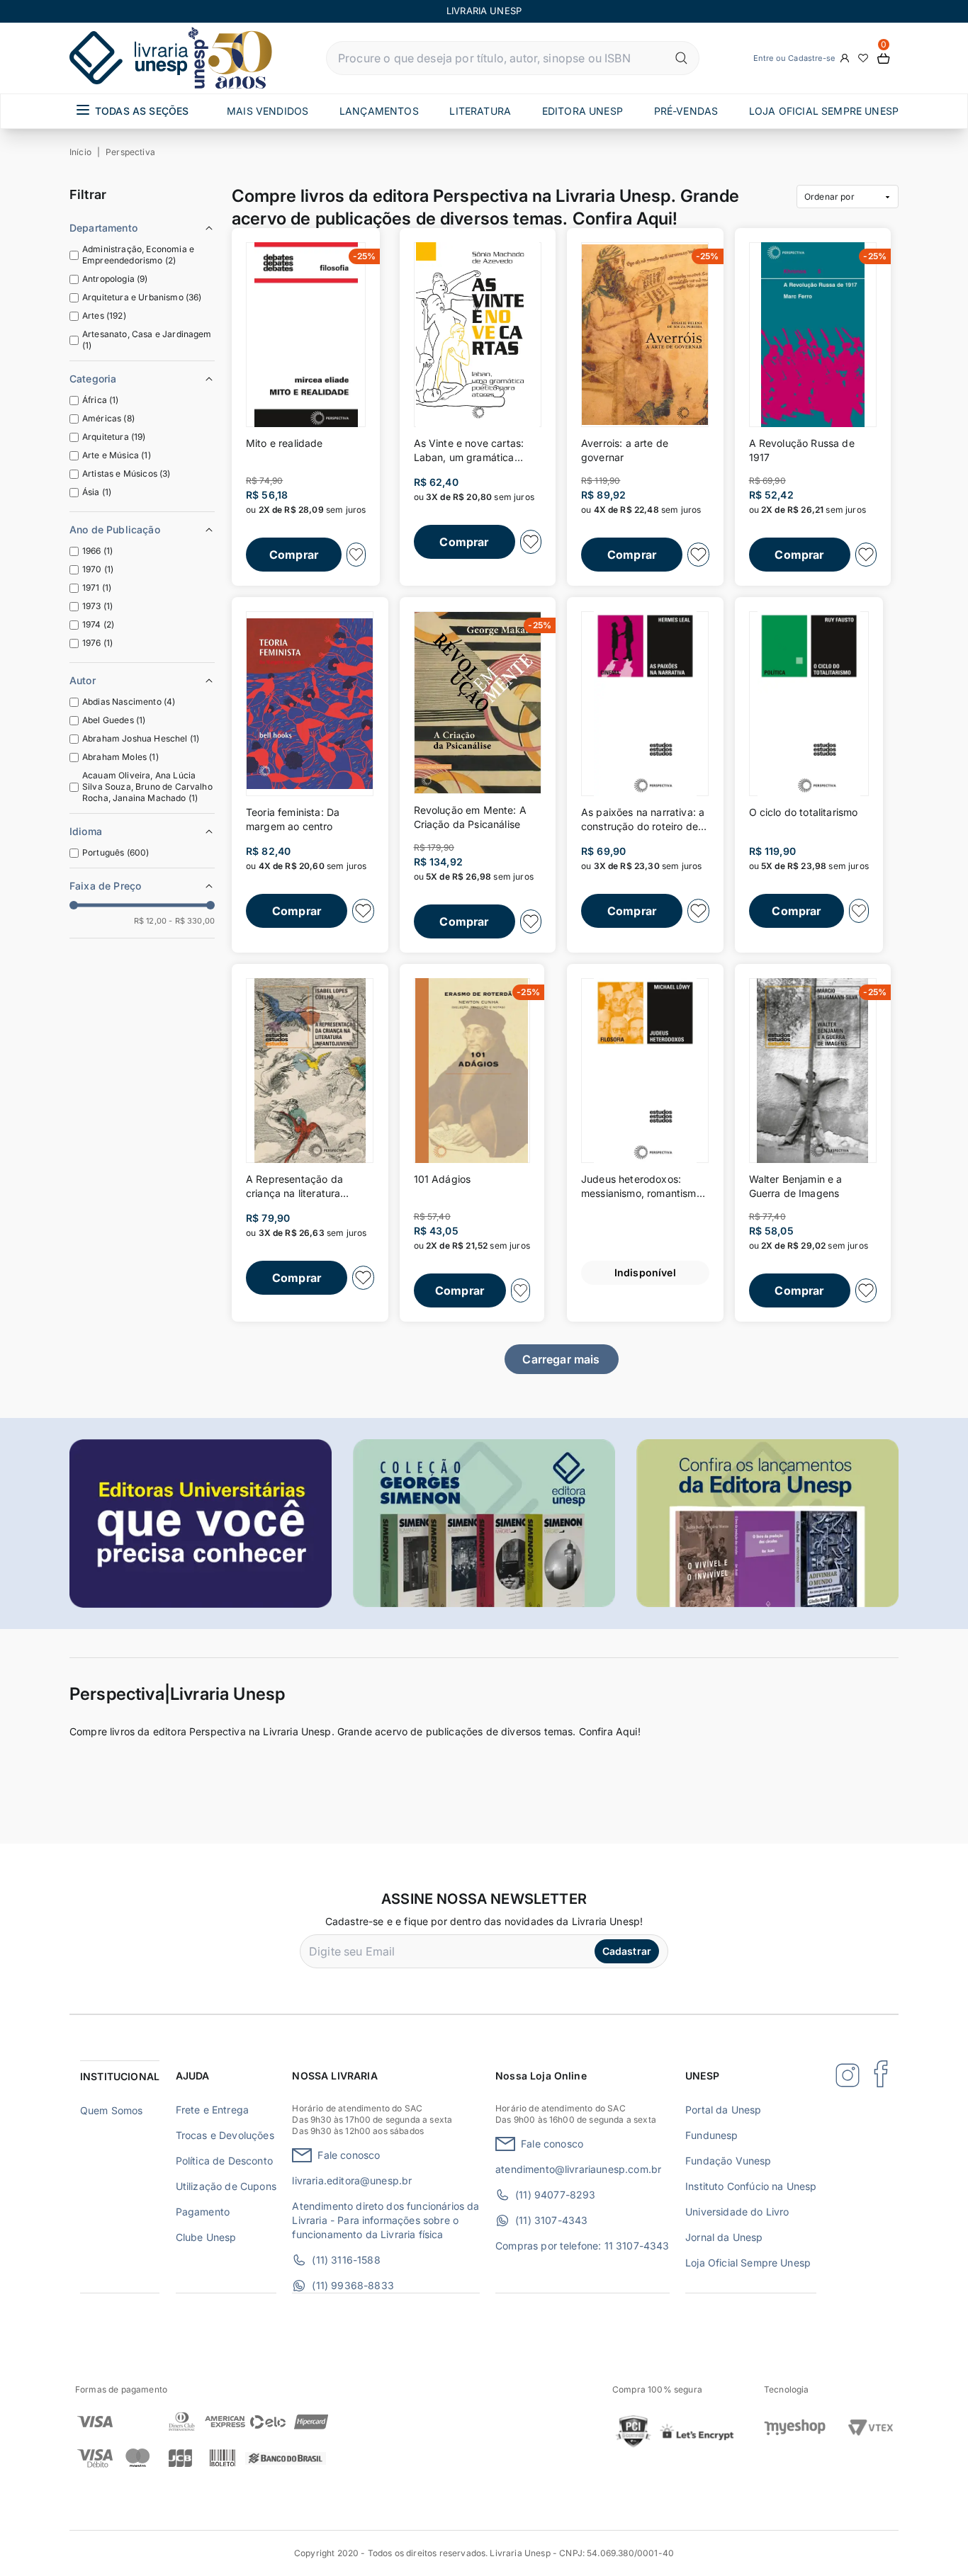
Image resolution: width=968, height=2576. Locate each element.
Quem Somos (112, 2110)
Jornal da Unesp (724, 2237)
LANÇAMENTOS (379, 111)
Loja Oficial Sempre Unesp (748, 2263)
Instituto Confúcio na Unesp (751, 2186)
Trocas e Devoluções (225, 2135)
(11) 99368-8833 (353, 2285)
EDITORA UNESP (583, 111)
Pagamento (203, 2212)
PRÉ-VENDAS (686, 111)
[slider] (74, 905)
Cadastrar (627, 1951)
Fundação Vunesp (728, 2161)
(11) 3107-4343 (551, 2220)
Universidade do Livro (737, 2212)
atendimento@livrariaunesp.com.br (578, 2169)
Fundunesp (711, 2135)
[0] (884, 58)
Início (80, 152)
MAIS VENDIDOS (268, 111)
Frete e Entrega (212, 2110)
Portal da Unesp (723, 2110)
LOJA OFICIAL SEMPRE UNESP (824, 111)
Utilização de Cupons (226, 2186)
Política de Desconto (224, 2161)
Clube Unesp (206, 2237)
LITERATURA (480, 111)
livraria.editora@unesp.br (352, 2180)
